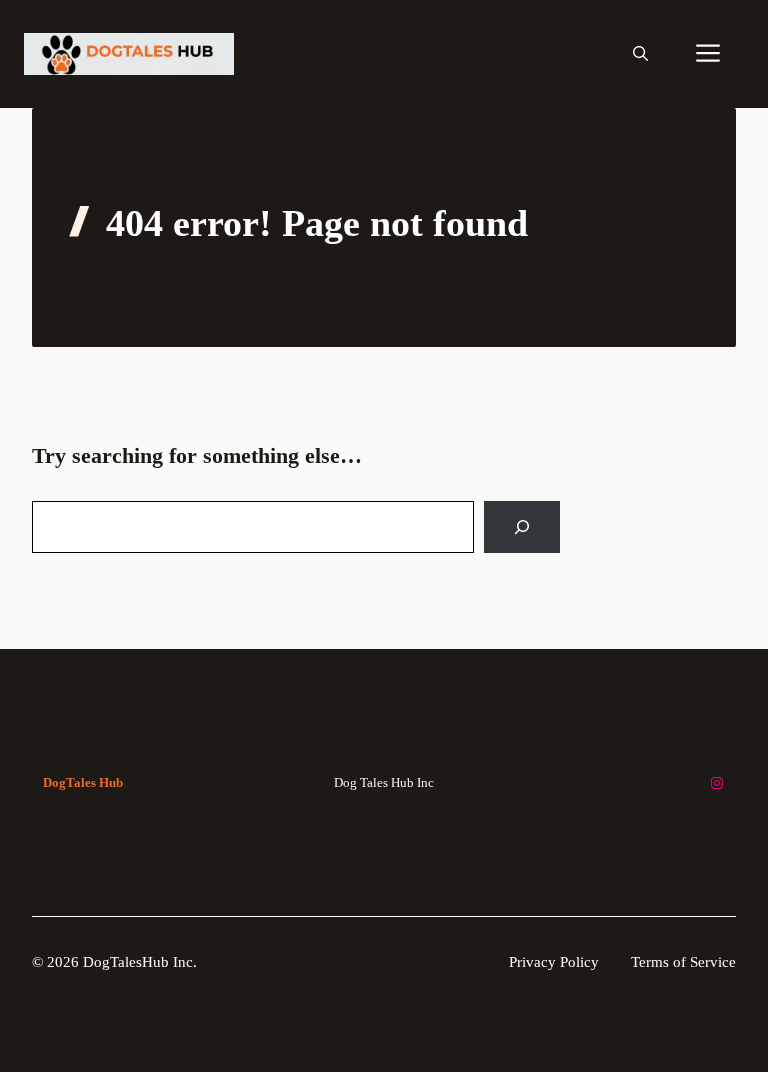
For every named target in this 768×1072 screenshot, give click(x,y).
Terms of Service (683, 962)
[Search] (522, 527)
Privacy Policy (554, 962)
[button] (640, 54)
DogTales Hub (83, 782)
